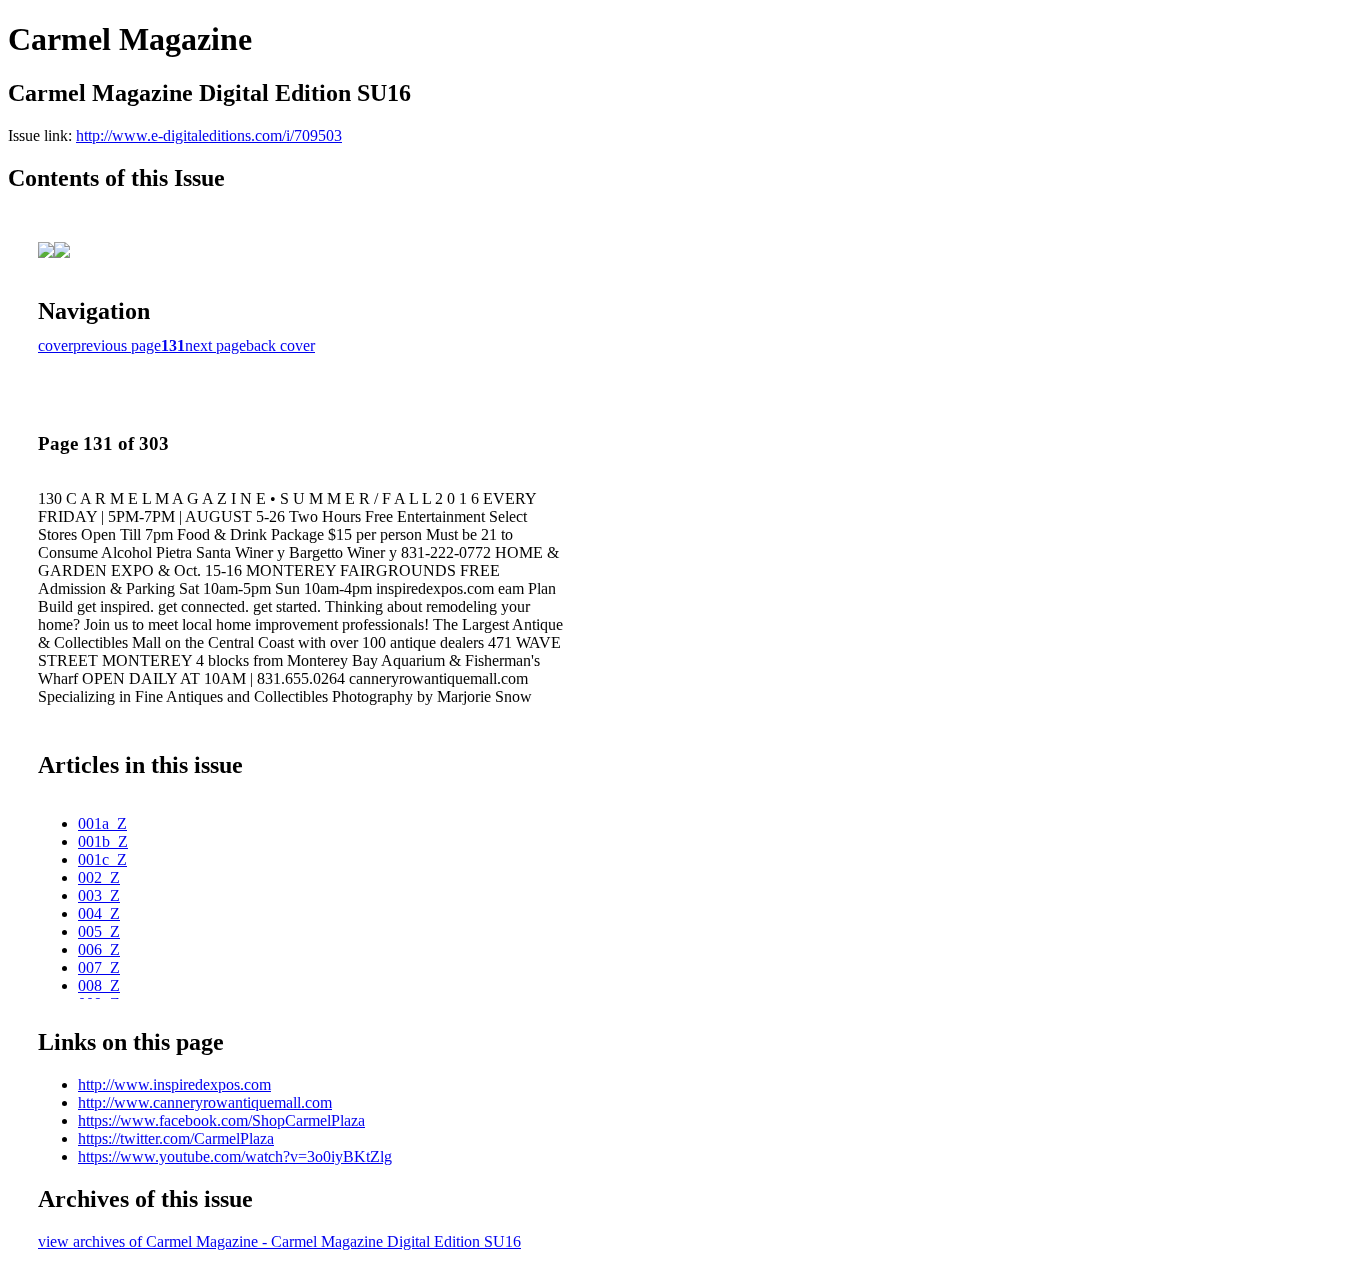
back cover (280, 345)
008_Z (99, 985)
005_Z (99, 931)
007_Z (99, 967)
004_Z (99, 913)
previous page (117, 345)
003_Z (99, 895)
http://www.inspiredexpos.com (174, 1084)
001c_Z (102, 859)
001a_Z (102, 823)
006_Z (99, 949)
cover (55, 345)
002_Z (99, 877)
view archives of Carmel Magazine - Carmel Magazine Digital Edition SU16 (279, 1241)
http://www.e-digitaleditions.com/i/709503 (209, 135)
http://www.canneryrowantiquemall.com (205, 1102)
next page (215, 345)
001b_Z (103, 841)
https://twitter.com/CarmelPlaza (176, 1138)
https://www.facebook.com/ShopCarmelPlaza (221, 1120)
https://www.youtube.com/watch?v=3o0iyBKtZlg (235, 1156)
